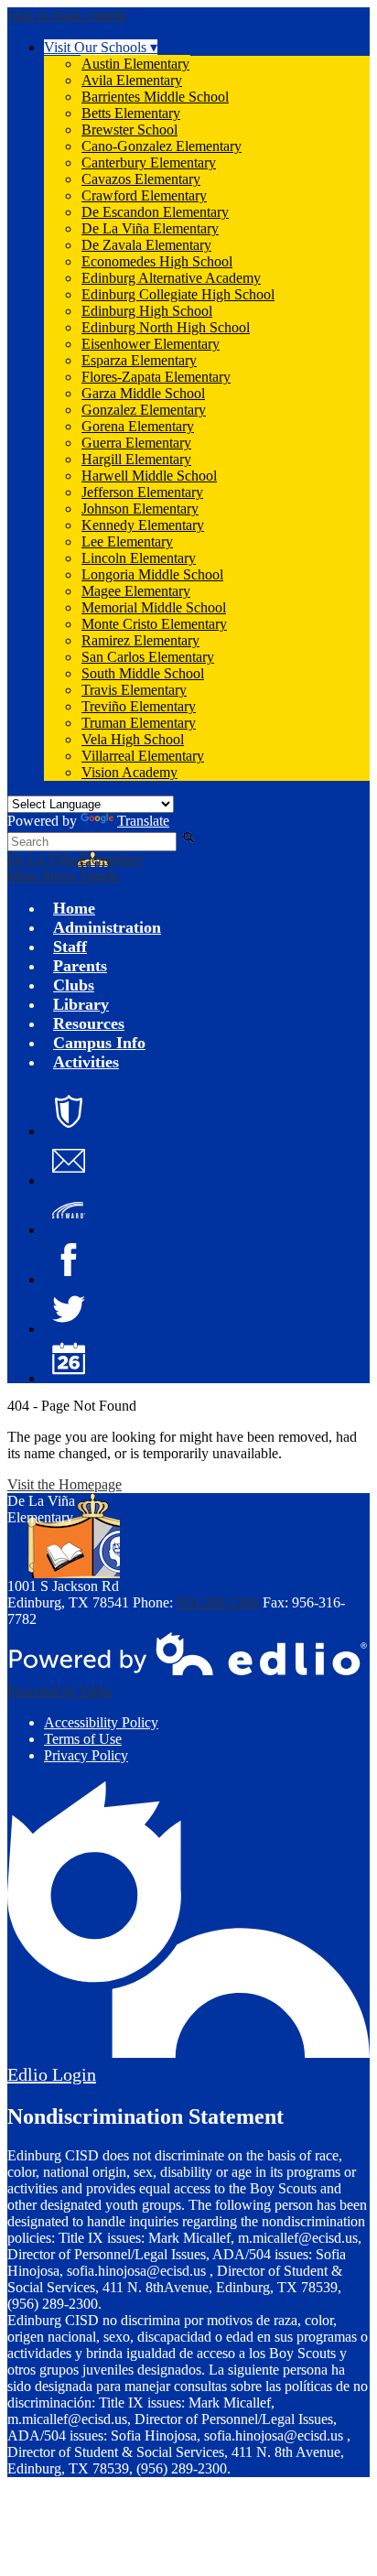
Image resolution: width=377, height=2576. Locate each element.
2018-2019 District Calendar (69, 1358)
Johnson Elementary (140, 509)
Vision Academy (129, 772)
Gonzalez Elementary (144, 410)
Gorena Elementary (138, 426)
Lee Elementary (127, 541)
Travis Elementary (134, 690)
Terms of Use (83, 1739)
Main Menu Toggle (63, 876)
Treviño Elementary (139, 706)
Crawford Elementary (144, 195)
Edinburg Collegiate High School (178, 294)
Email (69, 1161)
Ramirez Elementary (140, 640)
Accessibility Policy (101, 1722)
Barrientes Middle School (155, 97)
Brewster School (129, 130)
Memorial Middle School (154, 607)
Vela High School (133, 739)
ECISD (69, 1111)
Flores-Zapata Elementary (156, 377)
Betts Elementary (131, 113)
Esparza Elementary (139, 360)
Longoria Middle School (152, 574)
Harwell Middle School (149, 476)
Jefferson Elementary (142, 492)
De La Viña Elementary (150, 228)
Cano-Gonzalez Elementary (162, 146)
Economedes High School (157, 261)
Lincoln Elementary (139, 558)
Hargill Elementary (136, 459)
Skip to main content (67, 15)
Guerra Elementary (136, 443)
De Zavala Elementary (146, 245)
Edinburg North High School (166, 327)
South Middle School (143, 673)
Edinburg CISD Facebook (69, 1260)
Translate (143, 821)
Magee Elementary (136, 591)
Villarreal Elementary (143, 756)
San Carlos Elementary (148, 657)
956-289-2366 (218, 1602)
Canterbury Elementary (149, 162)
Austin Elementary (135, 64)
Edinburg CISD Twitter (69, 1309)
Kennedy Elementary (143, 525)
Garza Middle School (143, 393)
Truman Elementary (139, 723)
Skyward (69, 1210)
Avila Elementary (132, 80)
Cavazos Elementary (141, 179)
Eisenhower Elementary (151, 344)
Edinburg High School (147, 311)
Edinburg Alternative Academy (171, 278)
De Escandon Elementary (155, 212)
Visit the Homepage (65, 1484)
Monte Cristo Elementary (154, 624)
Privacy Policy (86, 1755)
